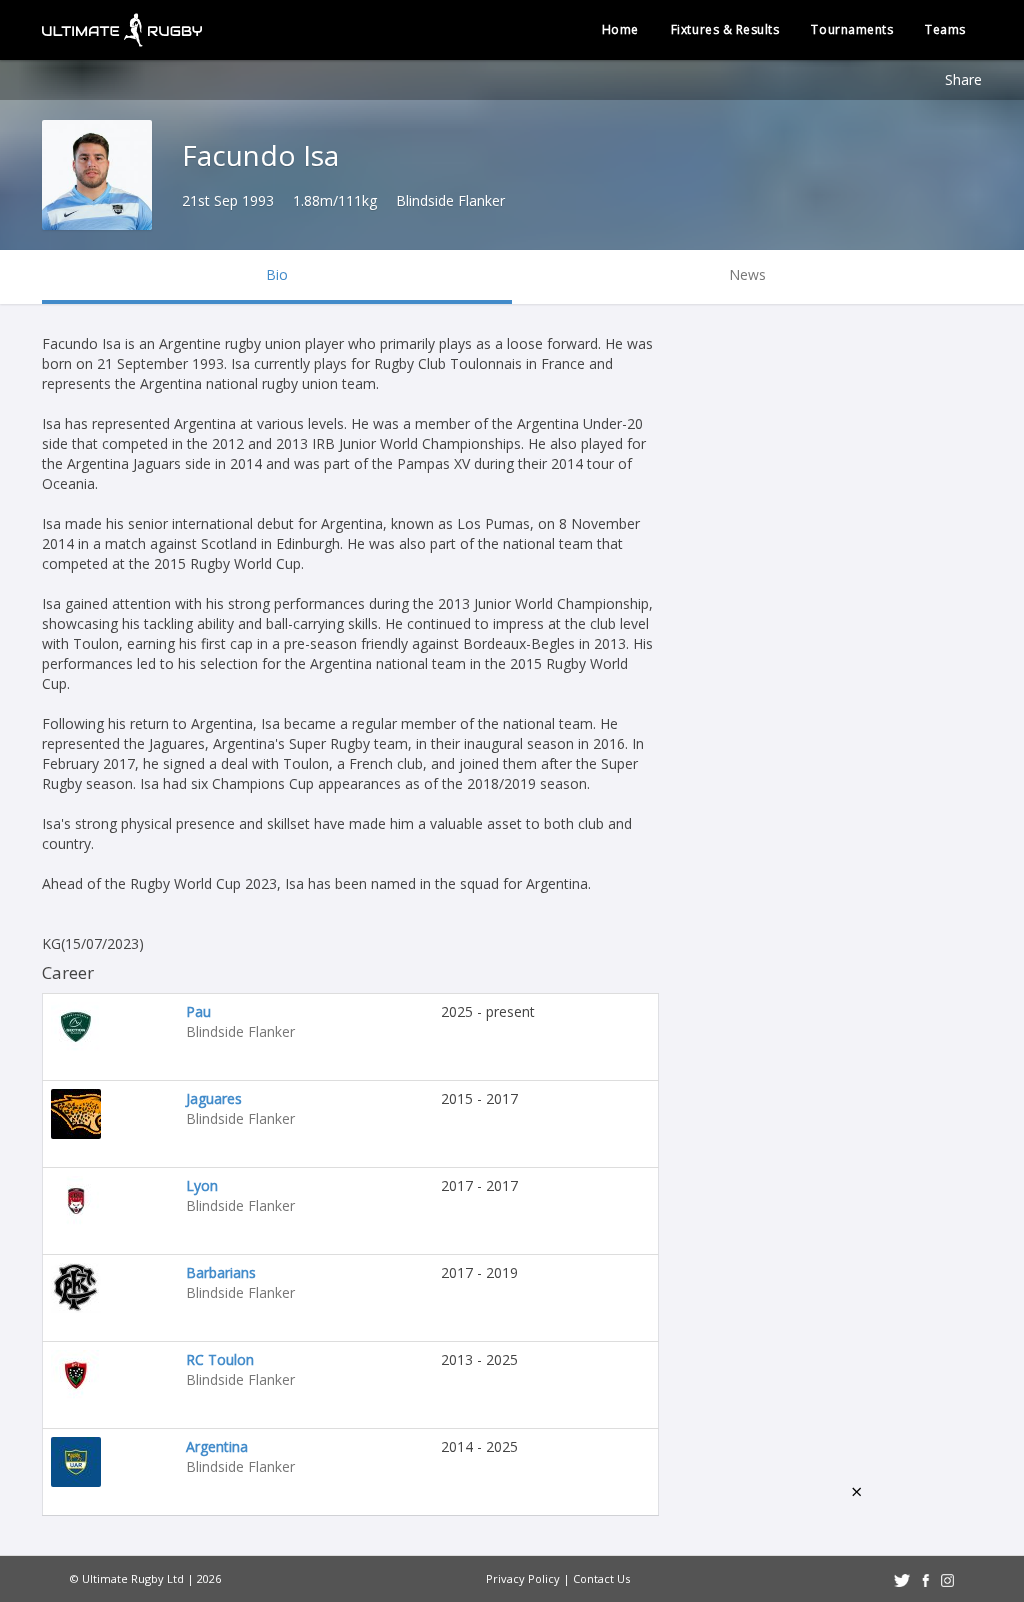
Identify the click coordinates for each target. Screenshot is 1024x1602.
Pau (198, 1011)
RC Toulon (220, 1359)
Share (963, 79)
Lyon (202, 1185)
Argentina (217, 1446)
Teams (945, 29)
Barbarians (221, 1272)
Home (620, 29)
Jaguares (214, 1098)
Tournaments (852, 29)
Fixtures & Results (725, 29)
